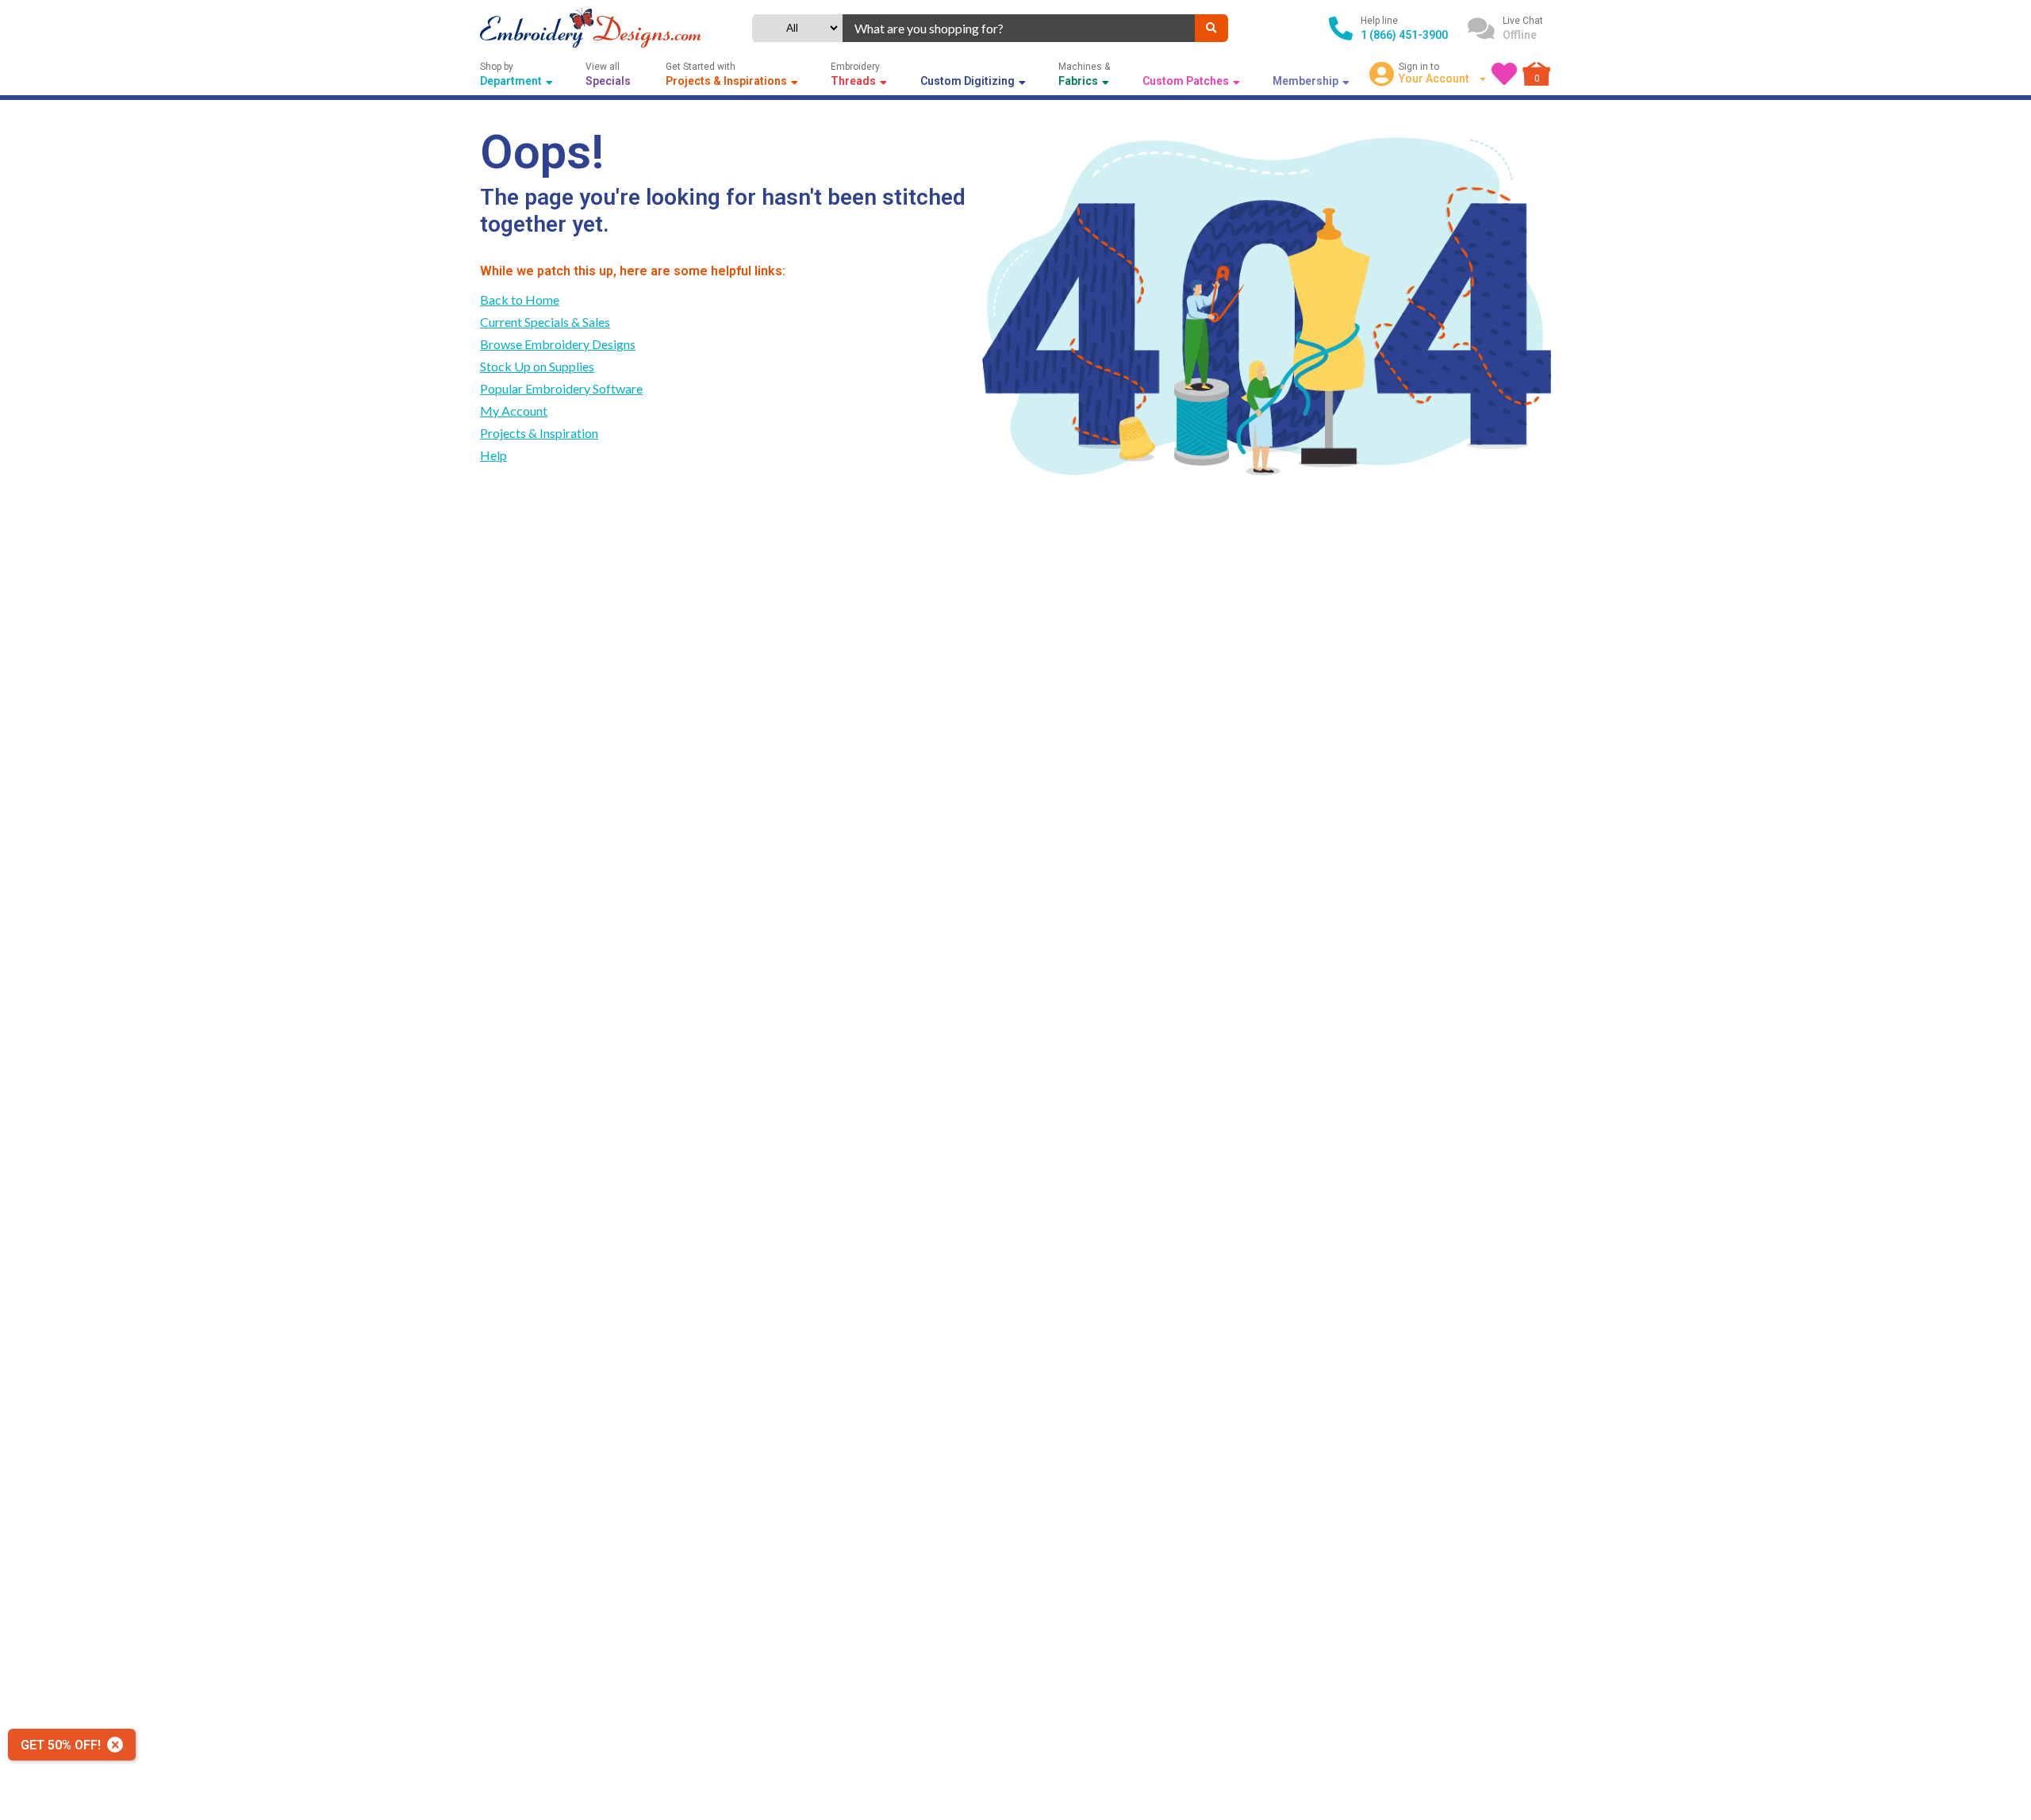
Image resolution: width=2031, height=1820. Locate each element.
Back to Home (520, 299)
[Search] (1211, 28)
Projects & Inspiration (539, 433)
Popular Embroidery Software (561, 388)
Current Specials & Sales (545, 322)
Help (493, 455)
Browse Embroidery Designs (558, 344)
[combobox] (1019, 28)
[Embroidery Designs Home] (591, 28)
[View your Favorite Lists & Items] (1504, 74)
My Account (514, 411)
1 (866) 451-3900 (1404, 35)
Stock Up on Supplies (537, 366)
